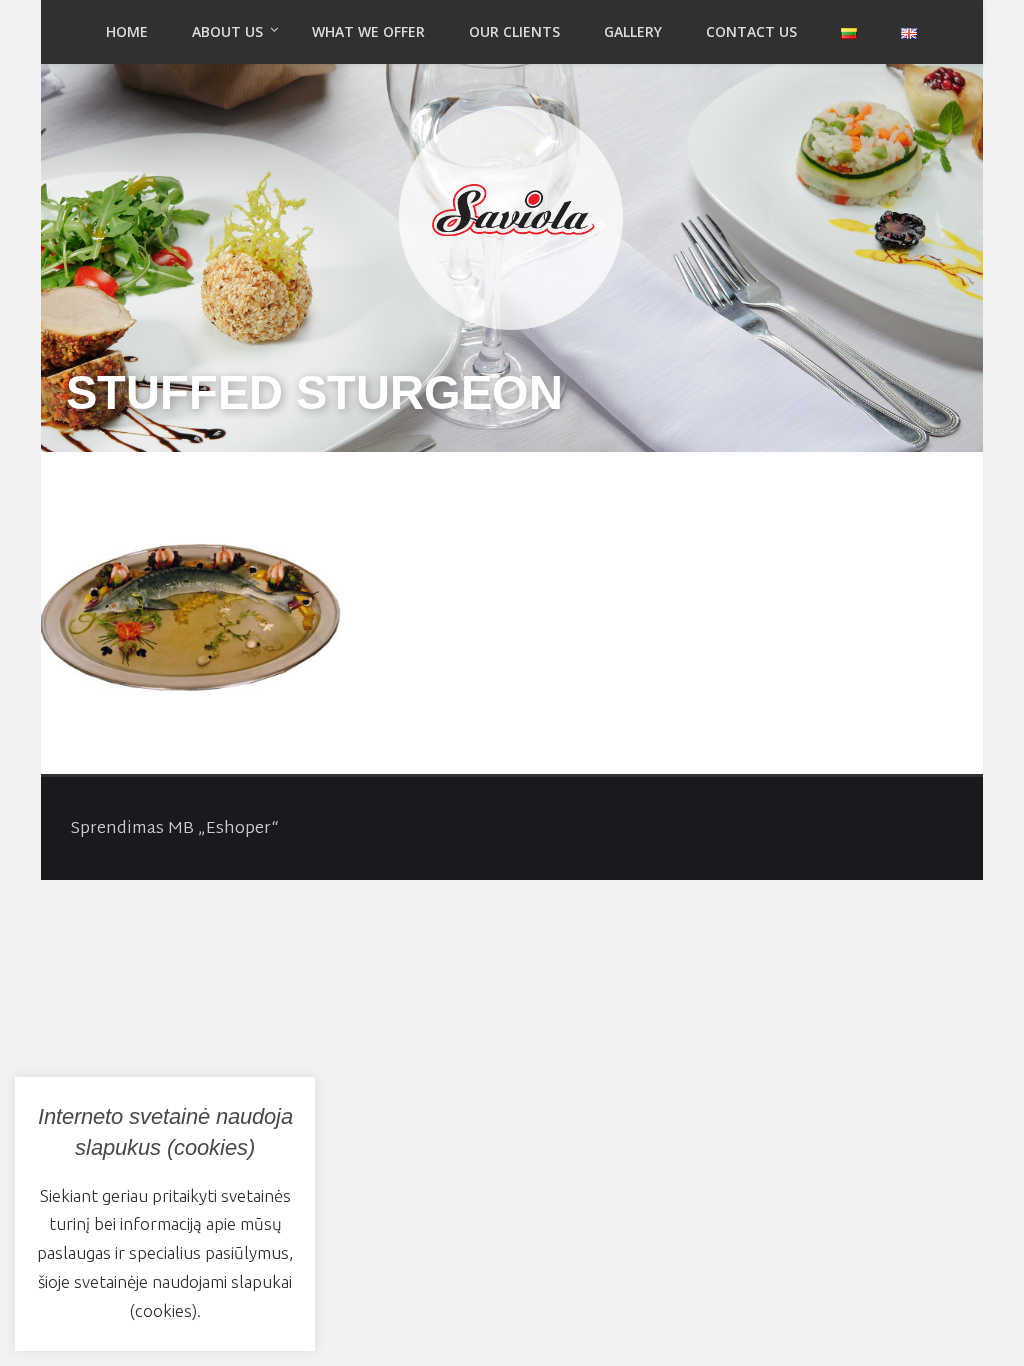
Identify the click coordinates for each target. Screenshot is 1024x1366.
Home (127, 31)
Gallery (633, 31)
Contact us (751, 31)
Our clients (514, 31)
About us (227, 31)
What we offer (368, 31)
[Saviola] (512, 212)
